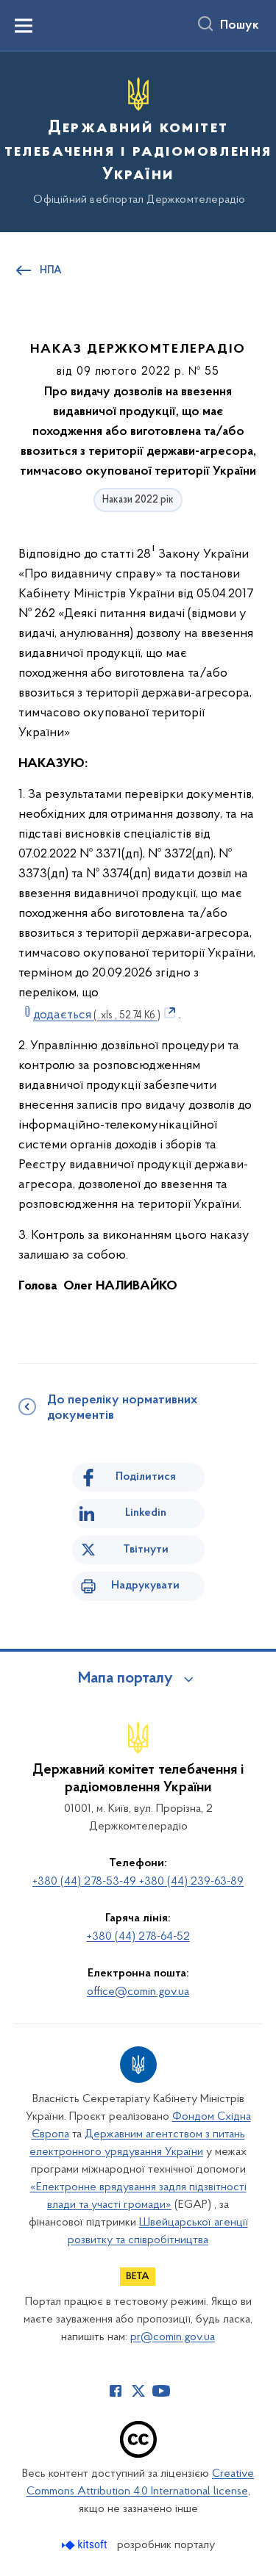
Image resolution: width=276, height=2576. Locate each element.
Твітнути (146, 1550)
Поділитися (146, 1477)
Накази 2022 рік (138, 500)
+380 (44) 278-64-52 (138, 1937)
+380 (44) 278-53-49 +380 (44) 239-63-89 (138, 1882)
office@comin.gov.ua (138, 1992)
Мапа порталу (125, 1679)
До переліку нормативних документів (122, 1408)
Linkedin (146, 1513)
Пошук (240, 26)
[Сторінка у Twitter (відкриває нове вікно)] (138, 2391)
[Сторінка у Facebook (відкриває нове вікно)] (116, 2391)
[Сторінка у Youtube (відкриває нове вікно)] (161, 2391)
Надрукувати (145, 1586)
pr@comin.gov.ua (173, 2337)
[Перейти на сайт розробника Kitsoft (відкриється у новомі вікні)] (86, 2545)
